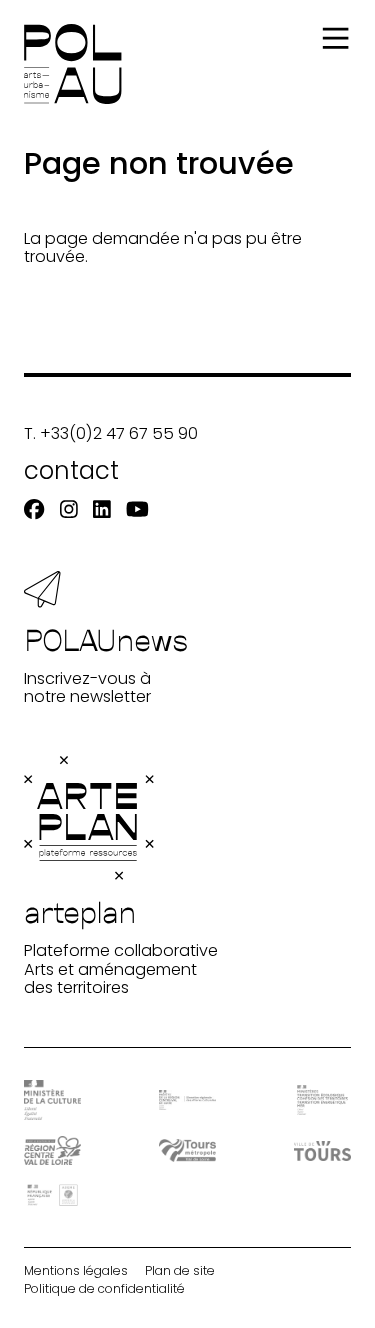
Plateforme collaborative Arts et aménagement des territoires (121, 945)
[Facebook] (34, 510)
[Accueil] (72, 64)
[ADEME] (52, 1195)
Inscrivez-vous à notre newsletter (106, 664)
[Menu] (335, 38)
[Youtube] (137, 510)
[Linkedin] (102, 510)
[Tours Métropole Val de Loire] (187, 1151)
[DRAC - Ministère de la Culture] (52, 1100)
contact (71, 470)
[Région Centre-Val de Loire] (52, 1151)
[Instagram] (69, 510)
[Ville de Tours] (322, 1151)
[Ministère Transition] (322, 1100)
